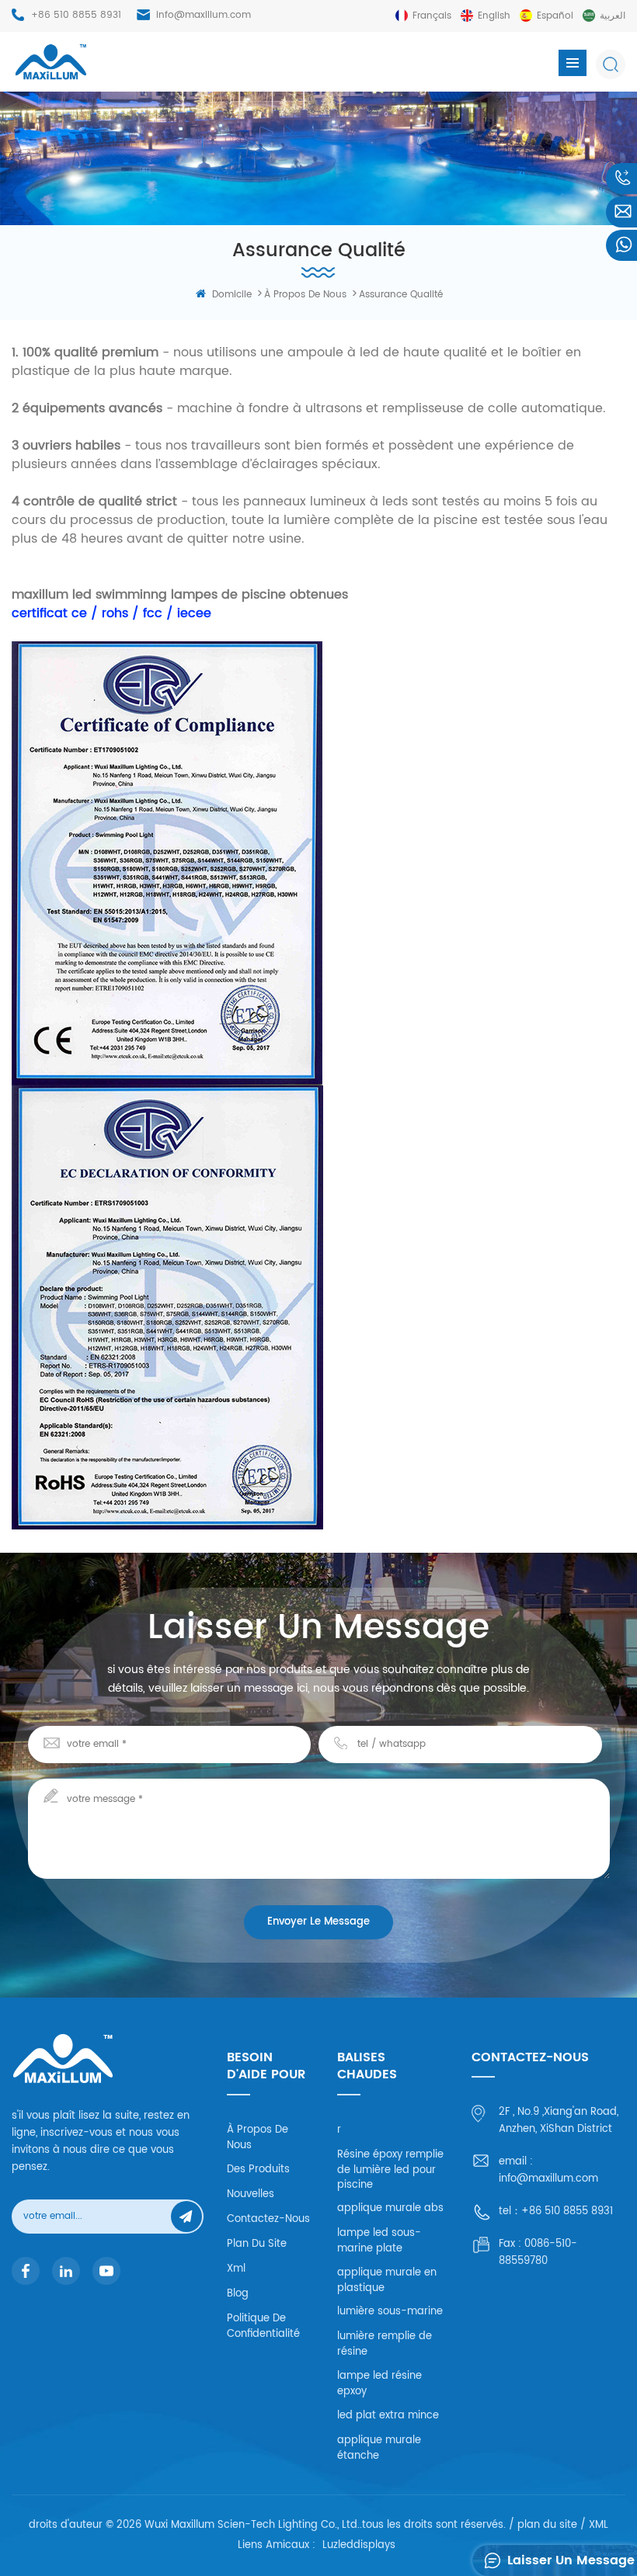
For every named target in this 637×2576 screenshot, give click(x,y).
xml (236, 2269)
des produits (258, 2170)
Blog (238, 2294)
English (494, 16)
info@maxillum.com (204, 15)
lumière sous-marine (390, 2312)
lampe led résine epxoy (379, 2384)
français (432, 16)
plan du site (257, 2244)
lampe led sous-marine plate (379, 2241)
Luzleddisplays (359, 2546)
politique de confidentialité (263, 2326)
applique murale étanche (379, 2448)
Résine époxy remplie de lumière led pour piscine (390, 2170)
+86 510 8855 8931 (76, 15)
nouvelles (251, 2194)
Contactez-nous (268, 2219)
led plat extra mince (388, 2416)
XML (599, 2525)
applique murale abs (390, 2208)
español (555, 16)
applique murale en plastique (387, 2281)
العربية (613, 16)
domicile (232, 295)
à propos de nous (305, 295)
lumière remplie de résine (385, 2344)
